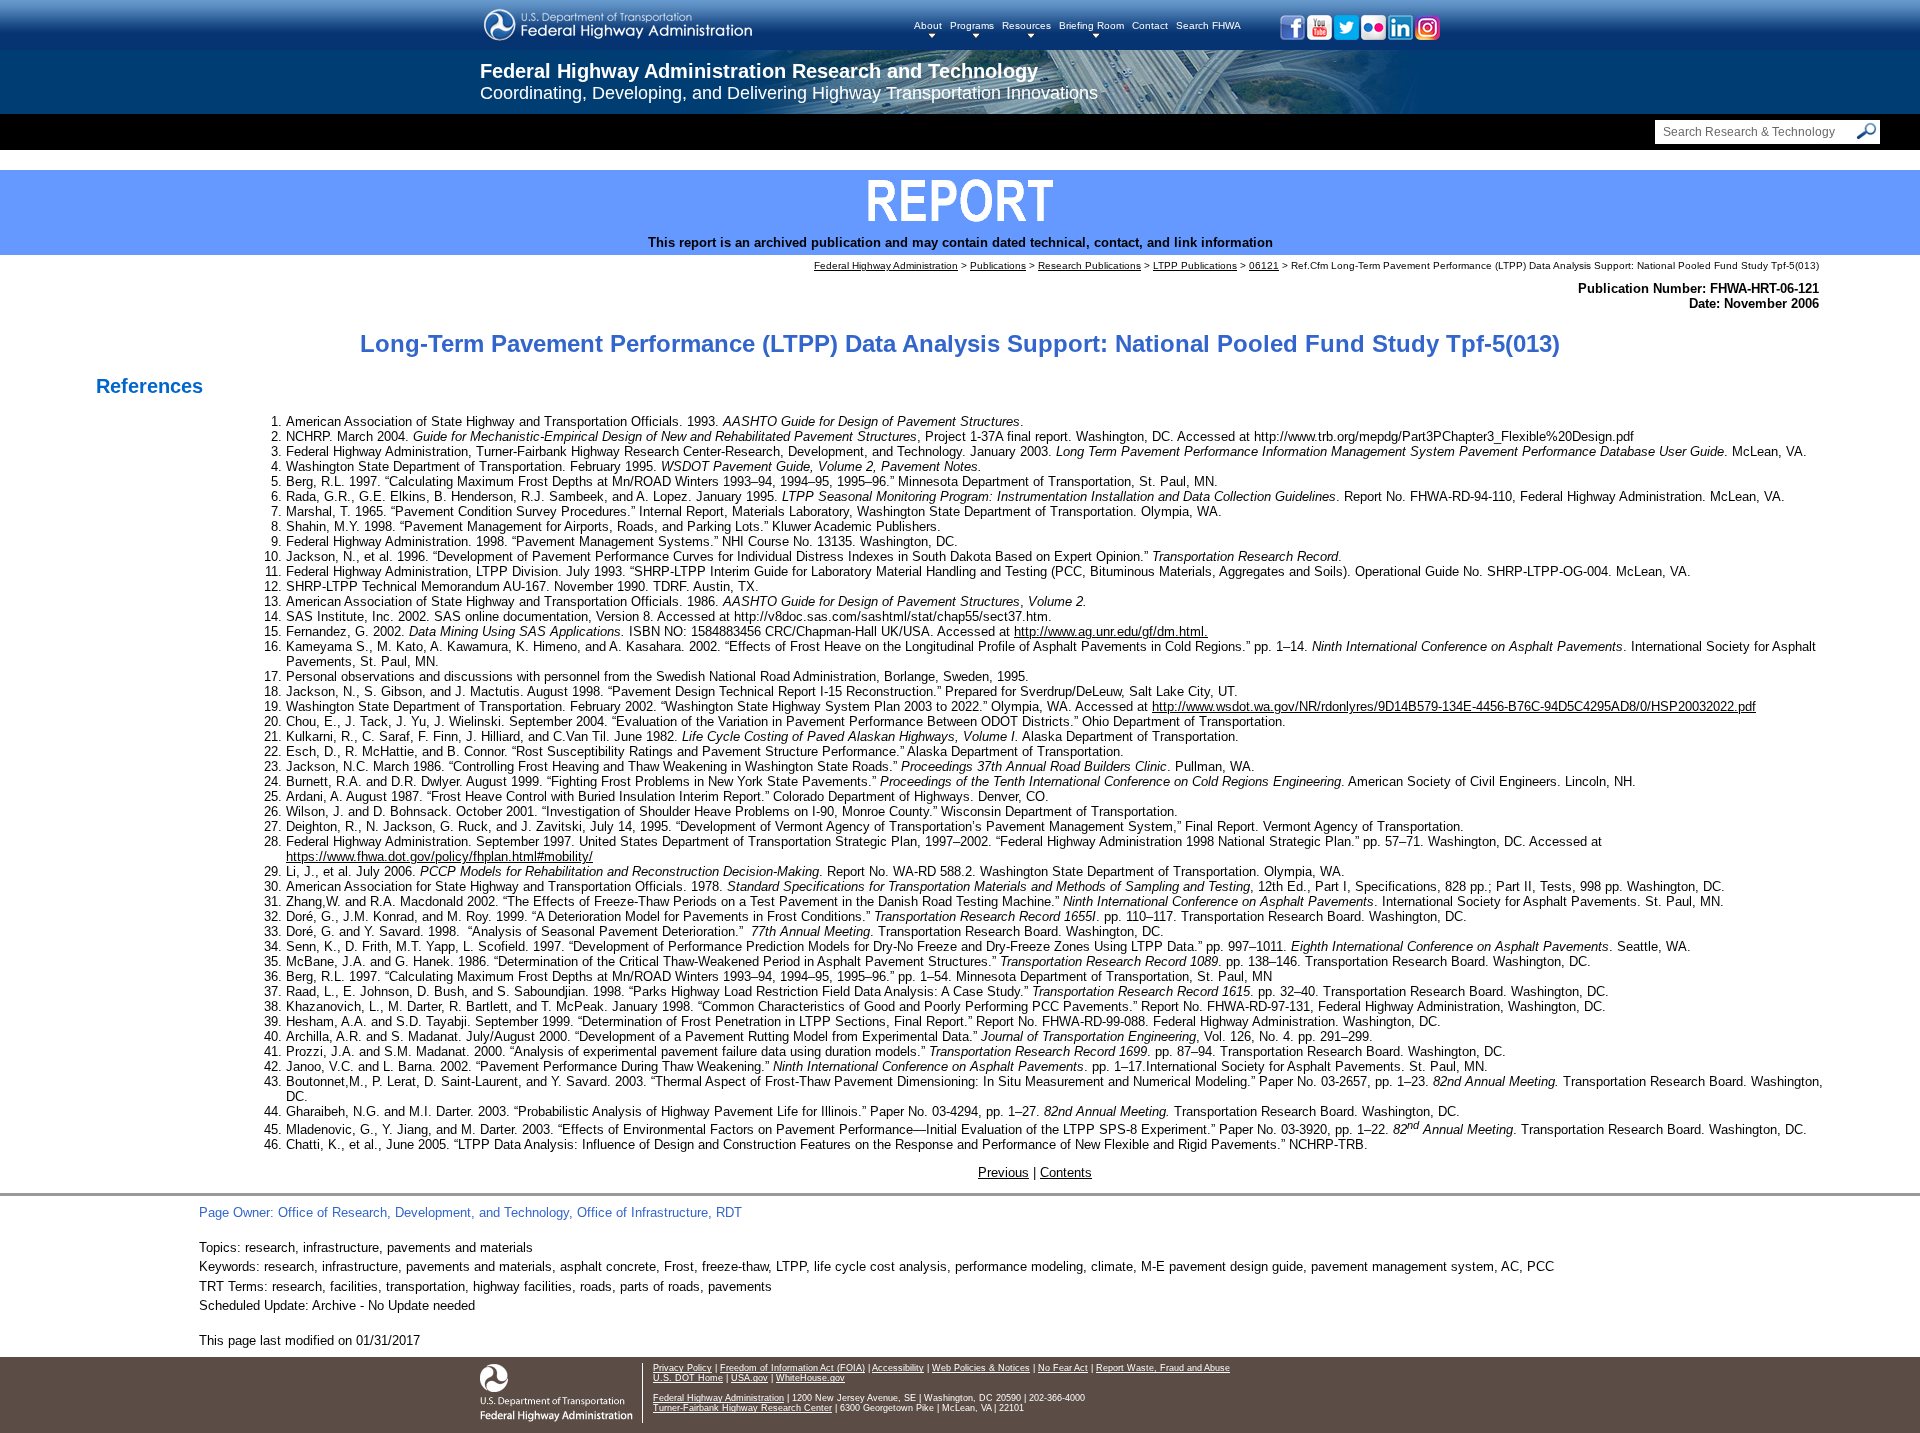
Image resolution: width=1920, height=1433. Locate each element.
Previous (1003, 1172)
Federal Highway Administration (886, 265)
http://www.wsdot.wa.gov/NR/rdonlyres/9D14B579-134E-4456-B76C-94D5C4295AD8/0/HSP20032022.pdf (1454, 706)
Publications (998, 265)
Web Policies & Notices (981, 1368)
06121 (1264, 265)
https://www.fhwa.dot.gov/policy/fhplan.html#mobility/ (439, 856)
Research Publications (1089, 265)
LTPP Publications (1195, 265)
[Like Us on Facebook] (1291, 35)
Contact (1150, 25)
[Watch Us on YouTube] (1318, 35)
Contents (1066, 1172)
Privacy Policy (682, 1368)
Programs (972, 25)
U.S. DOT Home (688, 1378)
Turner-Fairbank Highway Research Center (742, 1408)
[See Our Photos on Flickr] (1372, 35)
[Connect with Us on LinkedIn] (1399, 35)
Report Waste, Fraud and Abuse (1163, 1368)
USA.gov (749, 1378)
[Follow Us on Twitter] (1345, 35)
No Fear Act (1063, 1368)
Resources (1026, 25)
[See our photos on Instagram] (1426, 35)
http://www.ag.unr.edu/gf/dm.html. (1111, 631)
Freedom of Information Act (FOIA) (792, 1368)
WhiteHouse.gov (810, 1378)
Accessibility (898, 1368)
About (928, 25)
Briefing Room (1091, 25)
